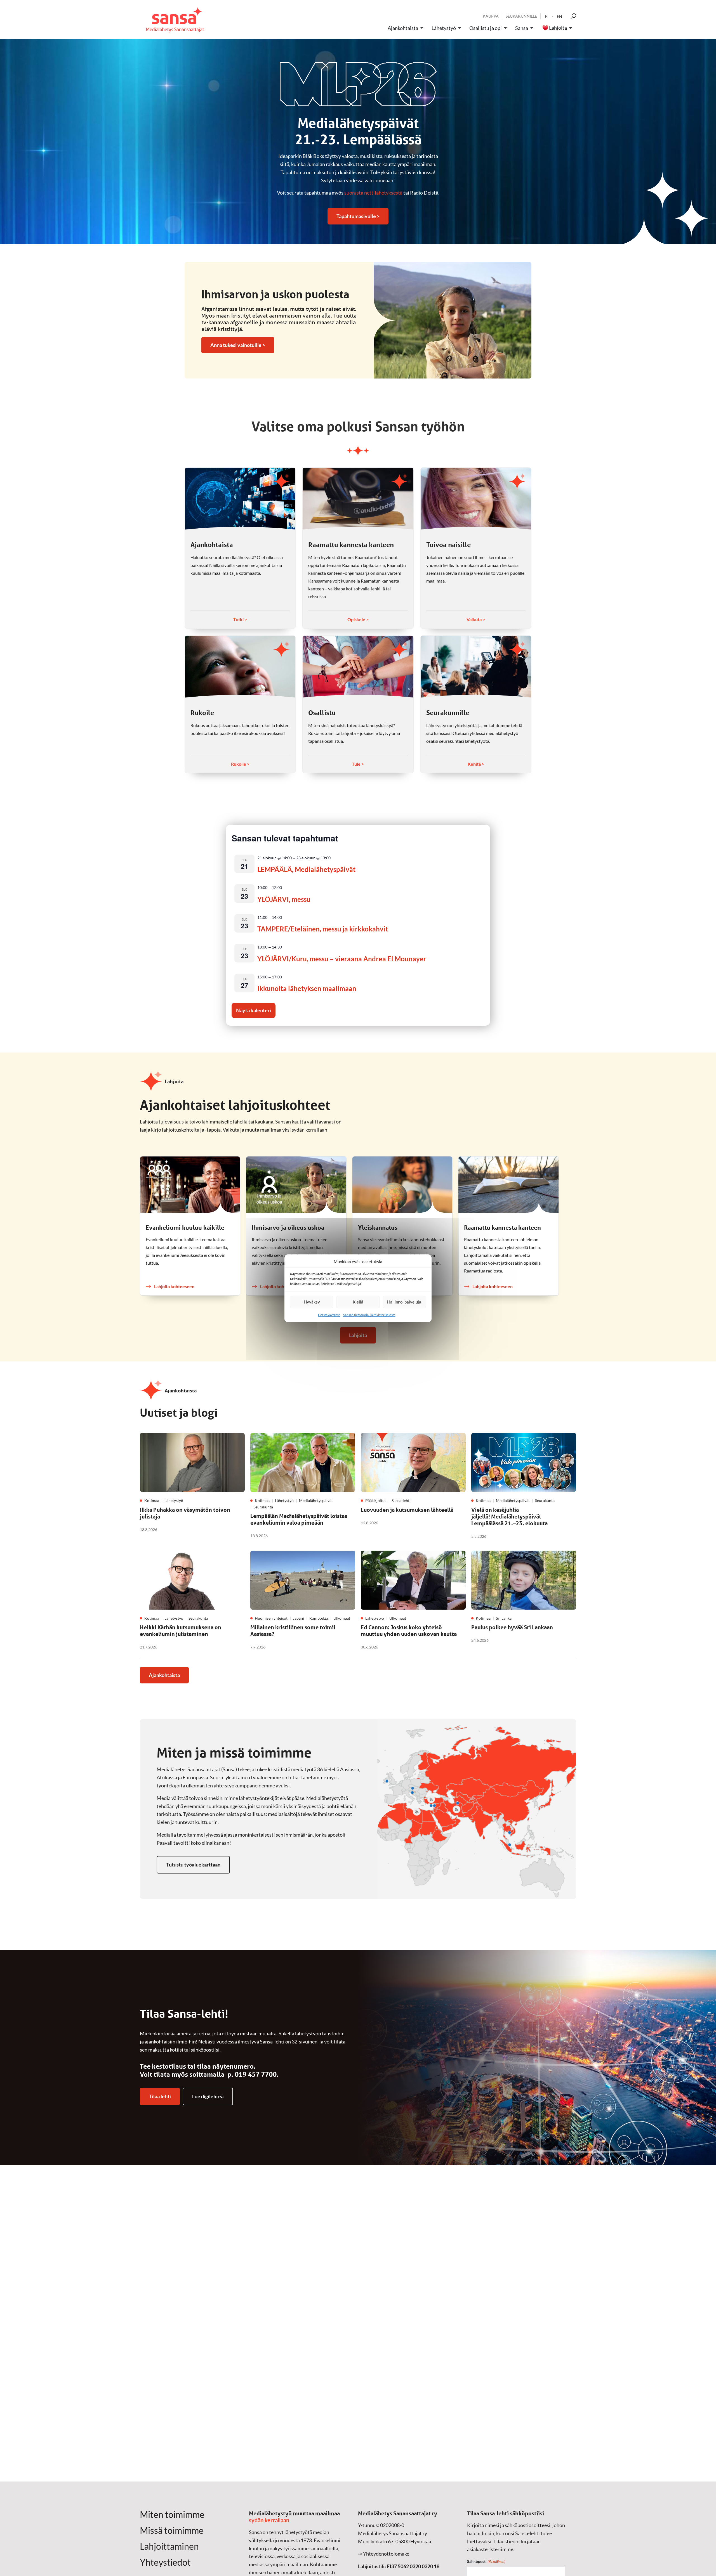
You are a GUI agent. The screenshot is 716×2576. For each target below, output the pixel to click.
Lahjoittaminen (169, 2546)
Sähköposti (486, 2561)
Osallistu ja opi (486, 28)
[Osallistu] (358, 667)
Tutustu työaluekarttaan (193, 1865)
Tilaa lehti (160, 2096)
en (560, 16)
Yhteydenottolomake (386, 2554)
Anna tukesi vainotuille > (238, 345)
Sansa (522, 28)
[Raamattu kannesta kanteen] (358, 499)
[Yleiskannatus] (402, 1185)
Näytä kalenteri (254, 1010)
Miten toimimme (172, 2515)
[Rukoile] (240, 667)
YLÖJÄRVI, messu (284, 899)
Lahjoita (558, 28)
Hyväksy (312, 1302)
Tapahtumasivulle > (358, 216)
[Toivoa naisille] (476, 499)
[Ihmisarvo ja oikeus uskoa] (296, 1185)
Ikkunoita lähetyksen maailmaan (307, 988)
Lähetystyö (444, 28)
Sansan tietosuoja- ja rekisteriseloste (369, 1315)
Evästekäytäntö (329, 1315)
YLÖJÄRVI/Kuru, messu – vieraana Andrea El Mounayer (342, 959)
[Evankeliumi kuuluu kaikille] (190, 1185)
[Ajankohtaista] (240, 499)
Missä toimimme (172, 2530)
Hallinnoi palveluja (404, 1302)
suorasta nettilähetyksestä (373, 193)
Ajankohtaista (403, 28)
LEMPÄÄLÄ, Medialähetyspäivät (306, 869)
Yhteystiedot (165, 2562)
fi (547, 16)
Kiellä (358, 1302)
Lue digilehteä (208, 2096)
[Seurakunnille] (476, 667)
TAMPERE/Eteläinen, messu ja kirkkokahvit (323, 929)
